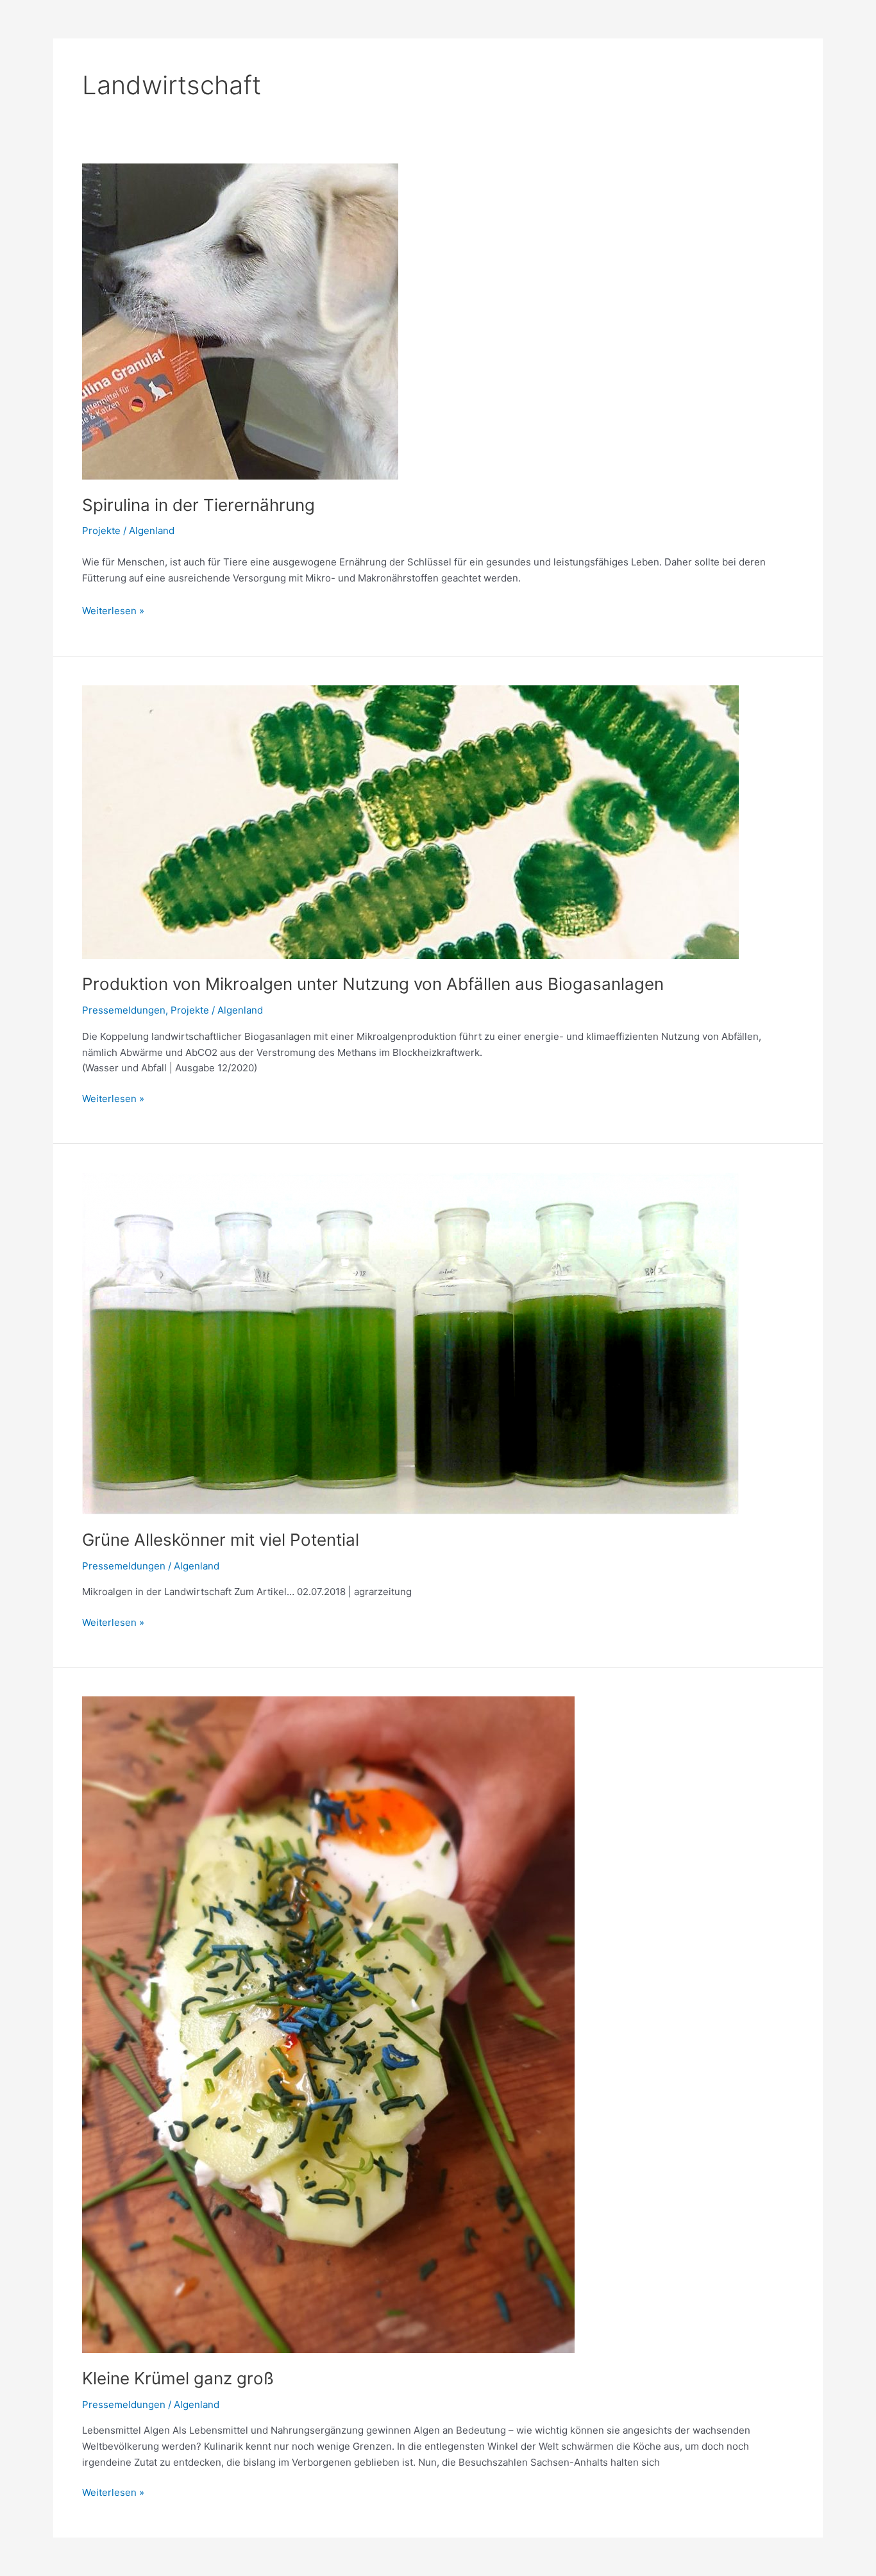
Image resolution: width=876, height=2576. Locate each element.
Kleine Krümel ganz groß (178, 2378)
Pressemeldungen (124, 1010)
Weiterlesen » (113, 610)
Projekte (101, 531)
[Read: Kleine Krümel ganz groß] (328, 2024)
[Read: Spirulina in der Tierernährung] (240, 321)
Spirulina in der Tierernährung (198, 505)
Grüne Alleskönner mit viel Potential (221, 1540)
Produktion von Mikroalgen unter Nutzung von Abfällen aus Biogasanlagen (373, 984)
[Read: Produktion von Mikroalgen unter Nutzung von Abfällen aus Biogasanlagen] (410, 821)
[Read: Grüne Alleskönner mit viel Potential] (410, 1343)
